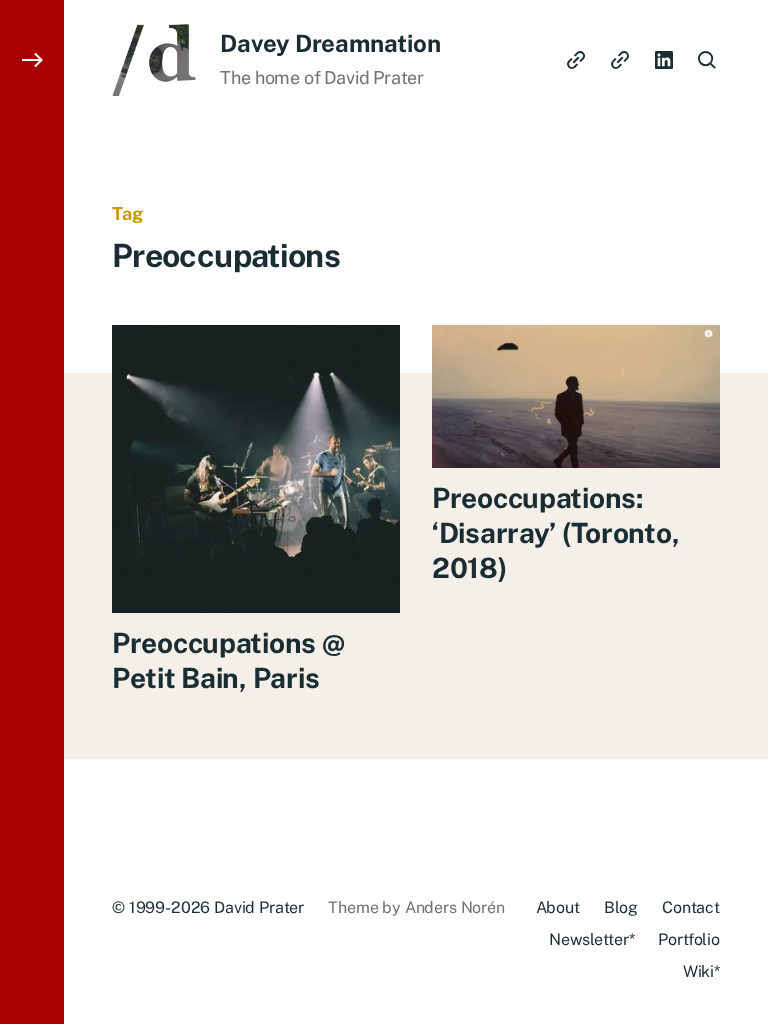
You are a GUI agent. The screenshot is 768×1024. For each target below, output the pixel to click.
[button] (32, 512)
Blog (621, 907)
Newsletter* (591, 939)
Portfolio (689, 939)
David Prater (259, 907)
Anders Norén (455, 907)
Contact (691, 907)
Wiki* (701, 971)
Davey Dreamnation (330, 43)
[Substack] (576, 60)
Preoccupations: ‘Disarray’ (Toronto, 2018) (555, 532)
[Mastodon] (620, 60)
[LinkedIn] (664, 60)
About (558, 907)
